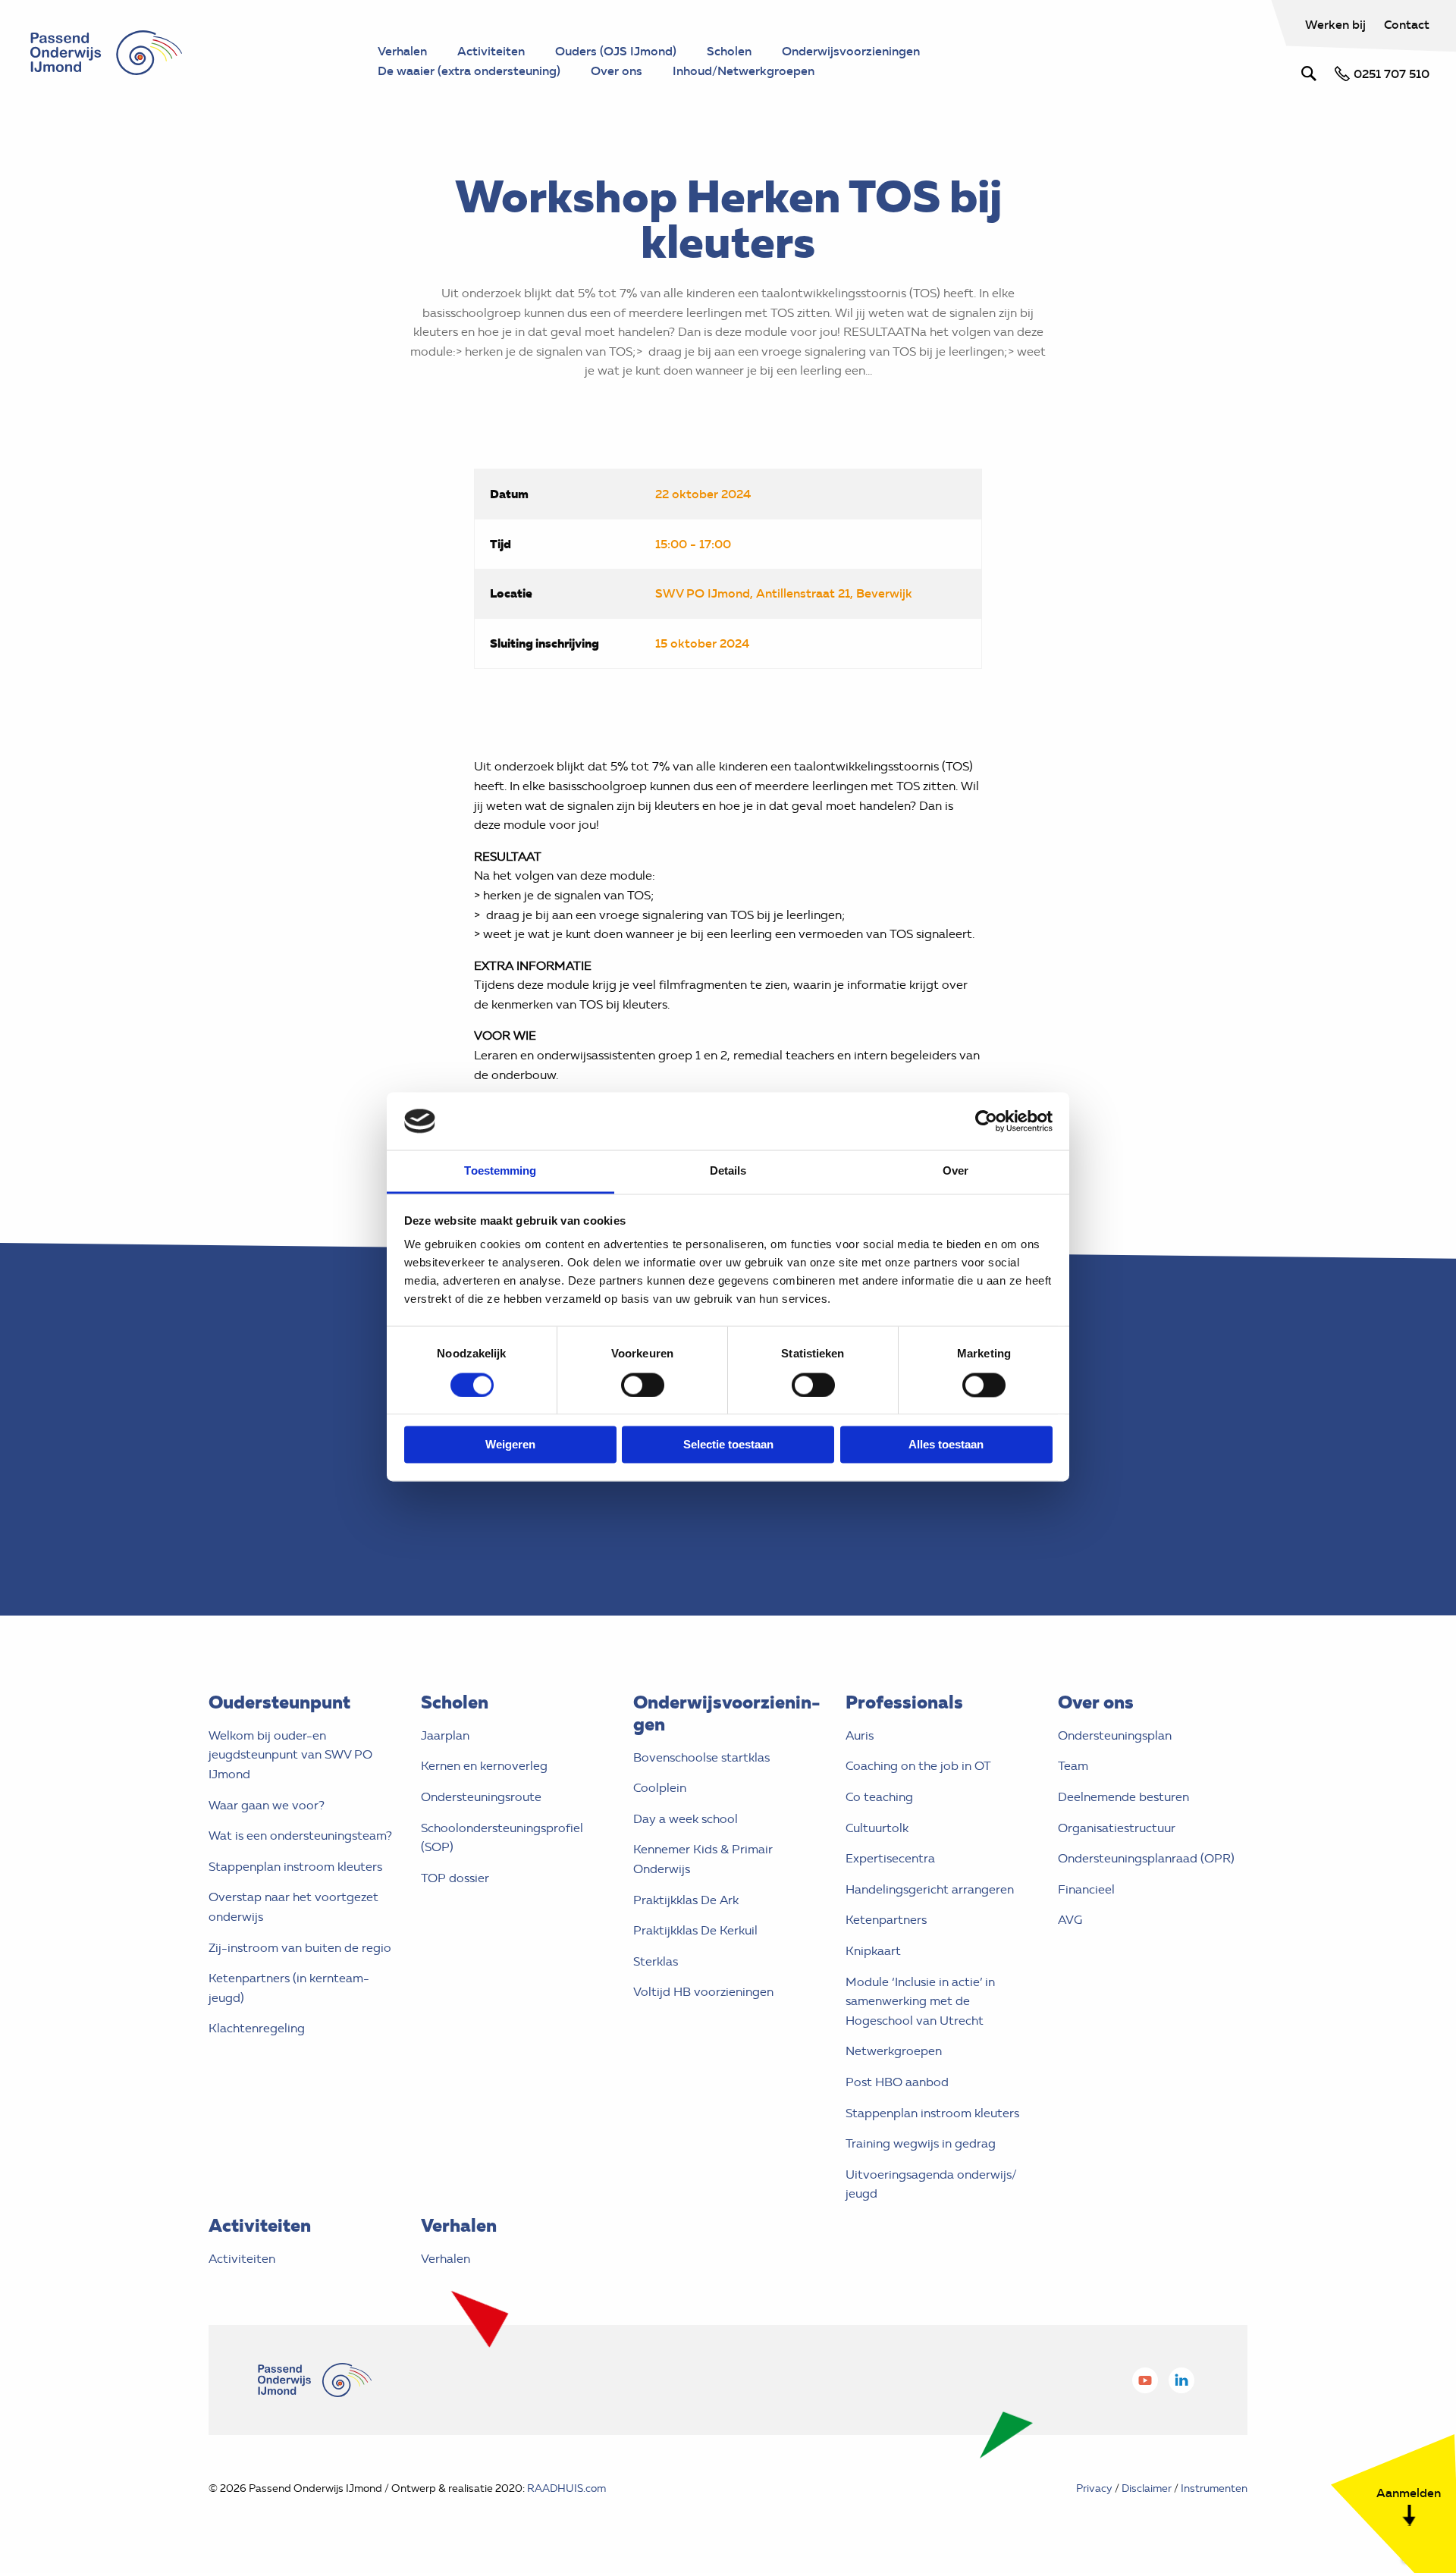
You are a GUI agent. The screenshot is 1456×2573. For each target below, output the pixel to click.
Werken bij (1337, 24)
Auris (860, 1735)
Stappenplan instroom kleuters (295, 1867)
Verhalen (446, 2259)
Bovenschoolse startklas (701, 1757)
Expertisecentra (890, 1858)
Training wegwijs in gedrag (921, 2143)
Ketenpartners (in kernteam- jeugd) (289, 1988)
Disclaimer (1147, 2488)
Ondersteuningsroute (481, 1797)
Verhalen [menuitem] (402, 51)
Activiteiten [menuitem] (491, 51)
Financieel (1086, 1889)
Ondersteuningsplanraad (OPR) (1146, 1858)
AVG (1070, 1920)
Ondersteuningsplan (1115, 1735)
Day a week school (686, 1819)
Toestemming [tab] (500, 1171)
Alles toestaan (946, 1445)
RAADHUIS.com (566, 2488)
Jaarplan (445, 1735)
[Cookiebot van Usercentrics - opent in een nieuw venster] (986, 1121)
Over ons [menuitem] (617, 71)
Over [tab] (955, 1171)
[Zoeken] (1309, 74)
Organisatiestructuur (1117, 1828)
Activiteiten (242, 2259)
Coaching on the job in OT (918, 1766)
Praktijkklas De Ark (686, 1900)
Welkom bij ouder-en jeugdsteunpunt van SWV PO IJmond (290, 1755)
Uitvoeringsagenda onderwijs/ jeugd (931, 2184)
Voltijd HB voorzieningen (703, 1992)
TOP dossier (455, 1878)
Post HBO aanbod (897, 2082)
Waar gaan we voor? (267, 1805)
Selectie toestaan (728, 1445)
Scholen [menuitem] (729, 51)
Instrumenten (1214, 2488)
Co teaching (879, 1797)
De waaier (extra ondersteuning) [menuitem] (469, 71)
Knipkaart (873, 1951)
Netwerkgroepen (894, 2051)
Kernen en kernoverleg (484, 1766)
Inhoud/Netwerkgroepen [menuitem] (744, 71)
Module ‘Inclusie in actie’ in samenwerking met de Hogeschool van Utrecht (920, 2001)
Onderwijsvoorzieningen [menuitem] (851, 51)
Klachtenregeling (257, 2028)
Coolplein (660, 1788)
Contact (1407, 24)
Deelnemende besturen (1123, 1797)
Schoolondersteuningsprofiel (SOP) (502, 1838)
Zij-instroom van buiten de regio (300, 1948)
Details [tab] (728, 1171)
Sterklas (656, 1961)
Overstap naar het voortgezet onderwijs (293, 1907)
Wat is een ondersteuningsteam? (300, 1836)
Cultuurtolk (877, 1828)
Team (1073, 1766)
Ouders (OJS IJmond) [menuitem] (616, 51)
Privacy (1094, 2488)
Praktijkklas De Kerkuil (695, 1930)
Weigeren (510, 1445)
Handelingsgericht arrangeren (930, 1889)
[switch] (643, 1385)
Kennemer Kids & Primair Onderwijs (703, 1859)
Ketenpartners (886, 1920)
